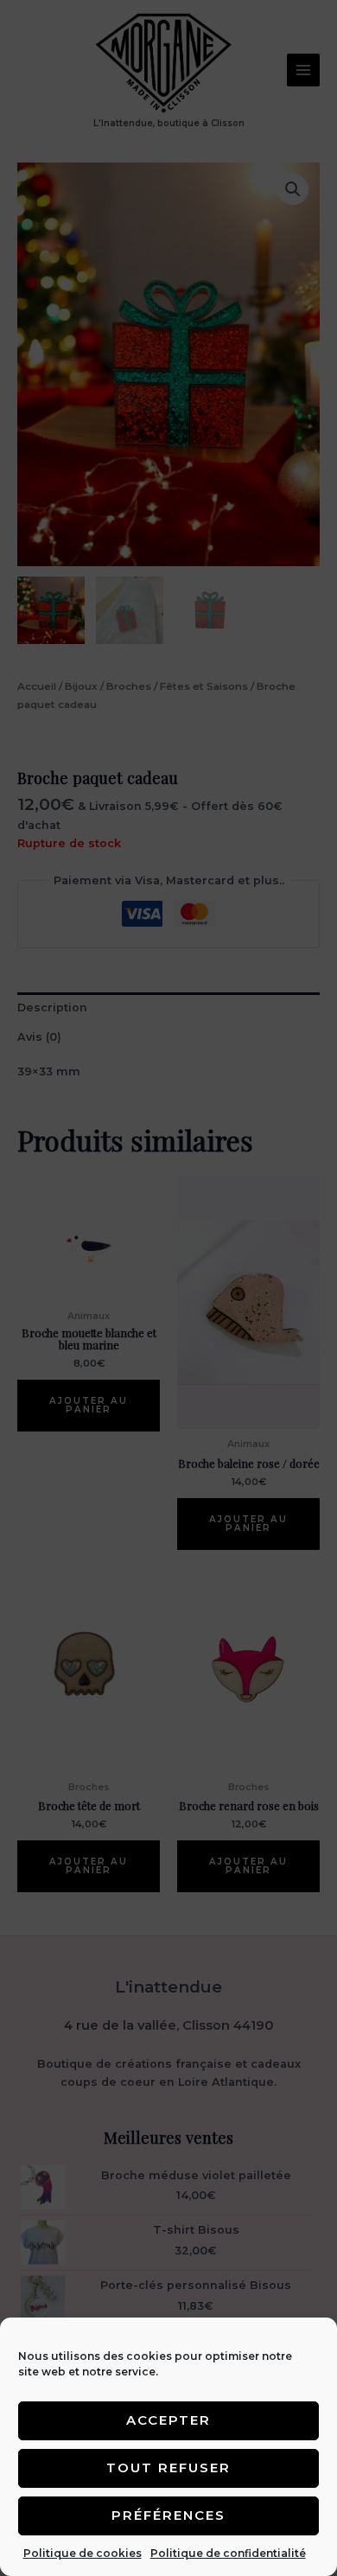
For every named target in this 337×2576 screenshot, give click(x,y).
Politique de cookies (83, 2553)
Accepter (168, 2420)
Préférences (168, 2515)
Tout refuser (168, 2468)
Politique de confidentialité (228, 2553)
